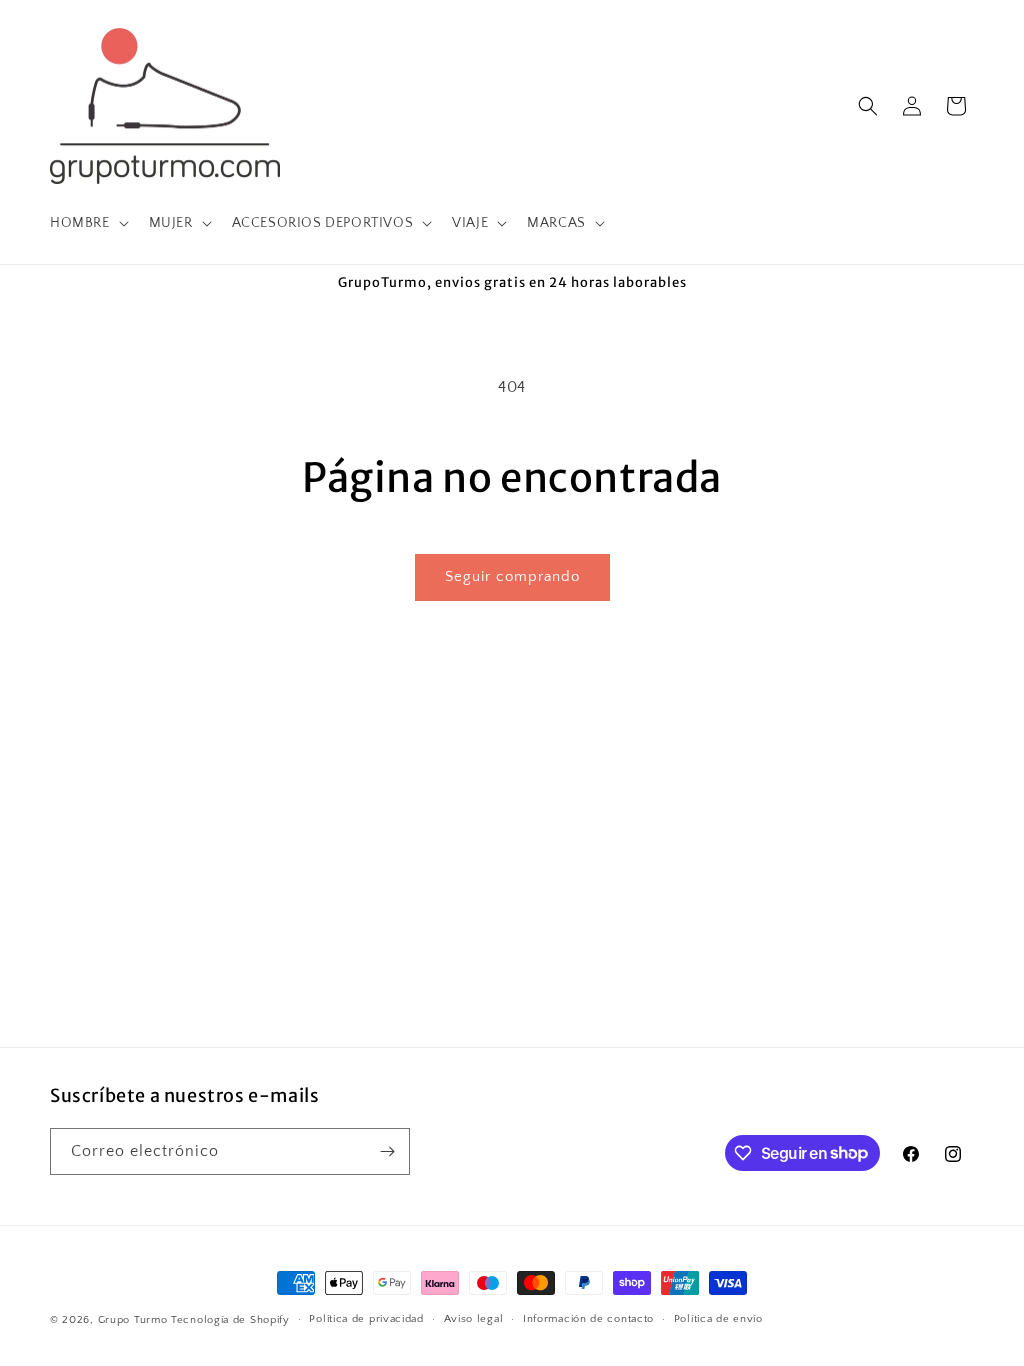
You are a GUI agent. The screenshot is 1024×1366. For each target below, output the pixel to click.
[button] (87, 223)
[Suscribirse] (387, 1151)
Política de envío (718, 1319)
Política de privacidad (366, 1319)
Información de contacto (588, 1319)
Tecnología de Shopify (230, 1320)
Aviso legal (474, 1319)
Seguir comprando (512, 576)
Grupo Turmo (133, 1320)
